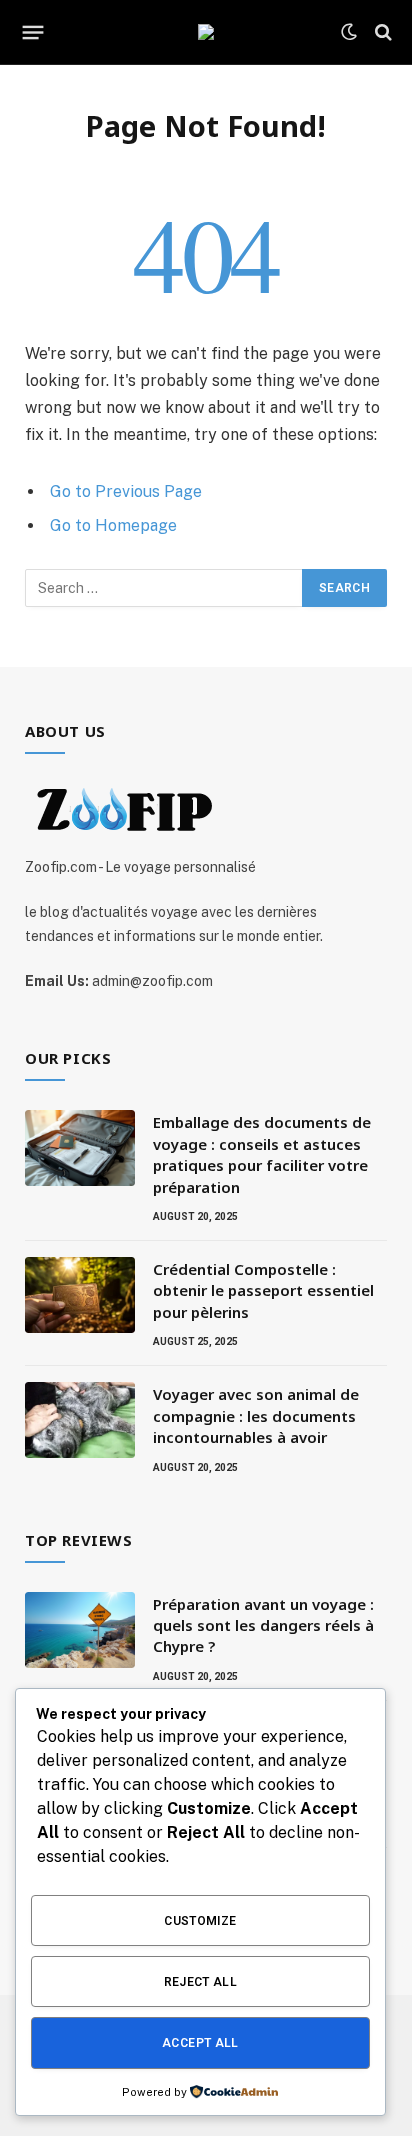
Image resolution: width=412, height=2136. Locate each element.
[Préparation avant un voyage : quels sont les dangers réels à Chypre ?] (80, 1630)
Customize (200, 1921)
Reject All (201, 1982)
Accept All (200, 2043)
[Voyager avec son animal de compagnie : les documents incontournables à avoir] (80, 1420)
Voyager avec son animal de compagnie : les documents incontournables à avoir (256, 1415)
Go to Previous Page (126, 491)
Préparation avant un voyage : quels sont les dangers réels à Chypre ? (263, 1625)
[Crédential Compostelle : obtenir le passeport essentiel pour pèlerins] (80, 1295)
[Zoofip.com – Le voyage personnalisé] (206, 32)
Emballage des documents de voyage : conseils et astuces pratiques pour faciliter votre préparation (262, 1154)
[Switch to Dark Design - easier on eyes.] (349, 32)
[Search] (381, 32)
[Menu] (33, 32)
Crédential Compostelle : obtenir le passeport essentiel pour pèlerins (263, 1290)
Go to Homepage (113, 525)
